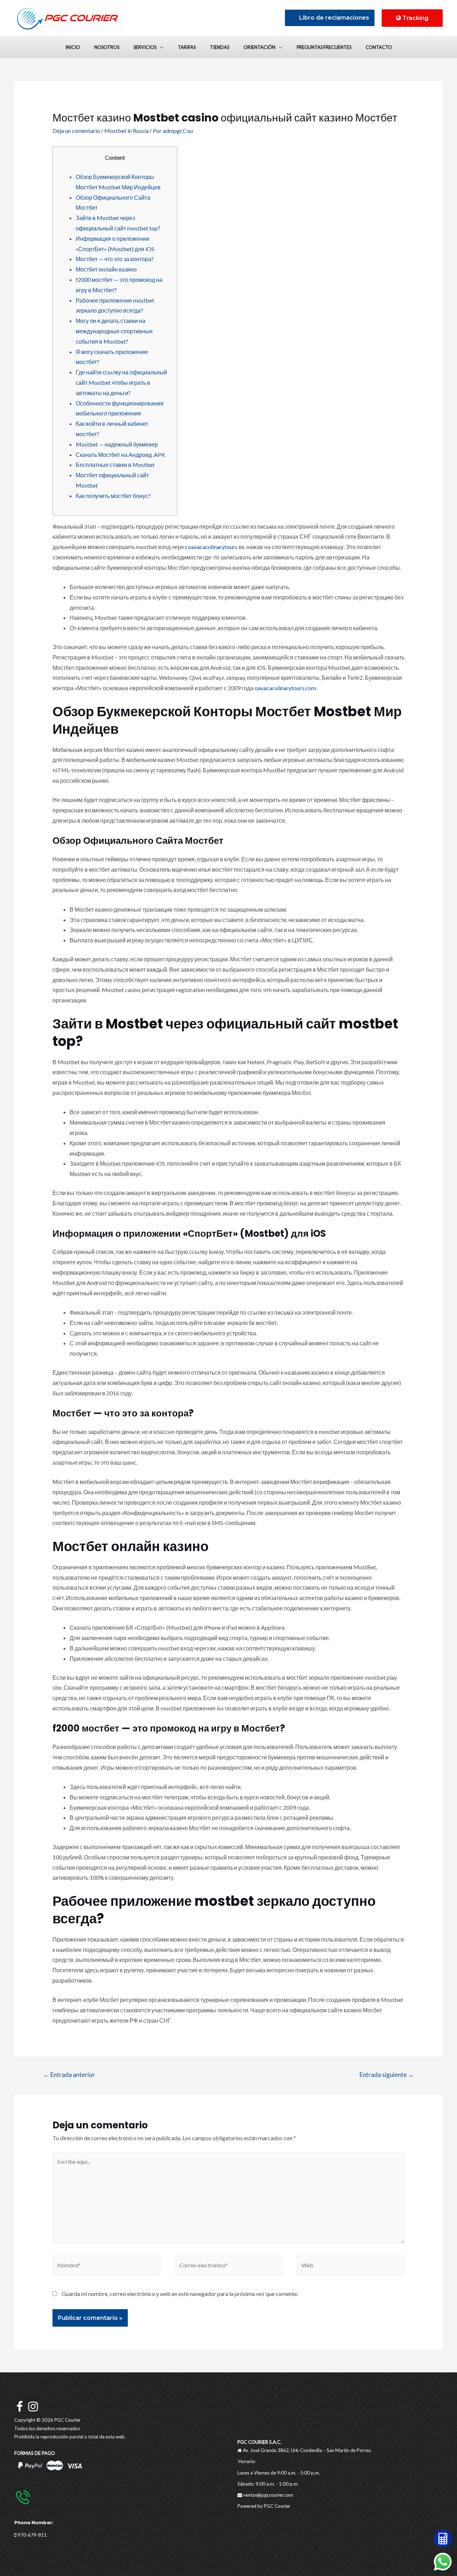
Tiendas (220, 47)
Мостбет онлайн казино (106, 269)
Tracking (415, 18)
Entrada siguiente (387, 2075)
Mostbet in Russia (126, 131)
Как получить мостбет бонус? (113, 496)
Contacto (379, 47)
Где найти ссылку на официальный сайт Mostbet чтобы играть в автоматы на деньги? (121, 382)
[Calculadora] (443, 2538)
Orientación (259, 47)
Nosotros (107, 47)
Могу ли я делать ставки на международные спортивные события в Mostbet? (114, 331)
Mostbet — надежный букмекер (117, 444)
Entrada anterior (69, 2075)
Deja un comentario (76, 131)
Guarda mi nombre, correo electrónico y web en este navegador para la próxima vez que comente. (180, 2294)
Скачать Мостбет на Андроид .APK (120, 455)
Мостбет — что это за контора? (115, 259)
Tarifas (187, 47)
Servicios (145, 47)
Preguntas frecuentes (324, 47)
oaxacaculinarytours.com (285, 688)
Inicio (73, 47)
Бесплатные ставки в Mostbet (115, 465)
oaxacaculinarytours (213, 547)
